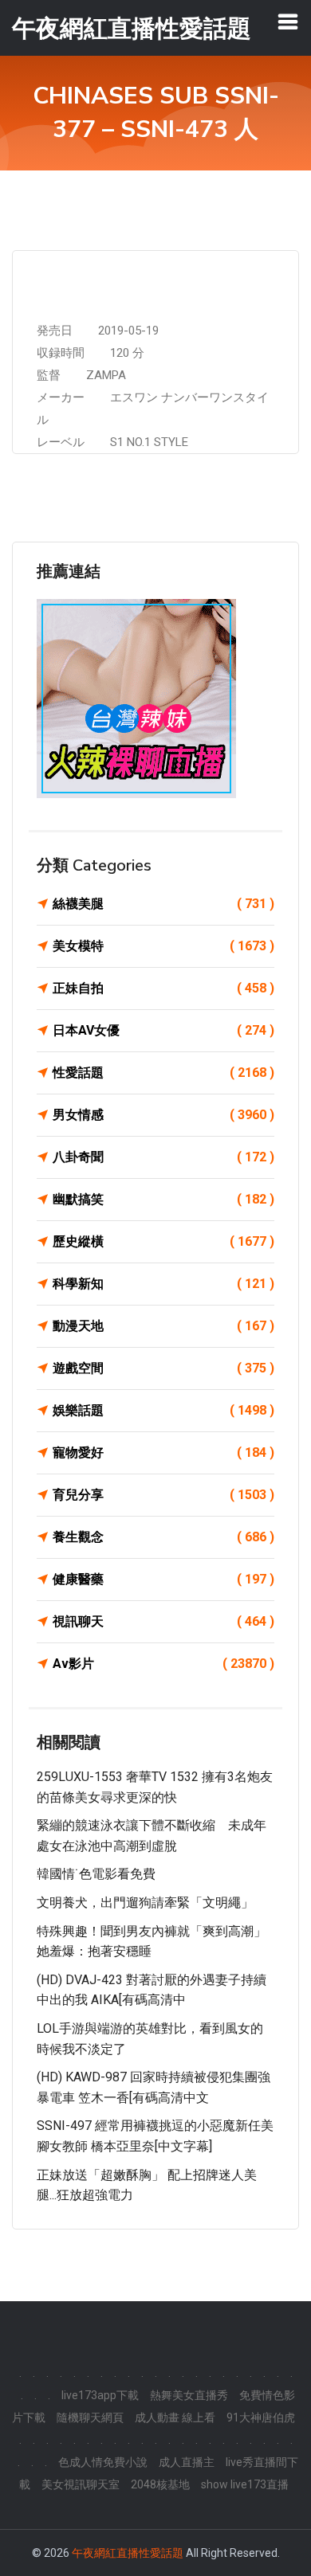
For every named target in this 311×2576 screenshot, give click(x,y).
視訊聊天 (163, 1621)
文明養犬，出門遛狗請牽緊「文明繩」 (145, 1903)
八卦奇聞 (163, 1157)
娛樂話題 (163, 1410)
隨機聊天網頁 (90, 2417)
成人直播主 (187, 2462)
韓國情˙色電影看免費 (96, 1874)
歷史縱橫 (163, 1241)
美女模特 (163, 946)
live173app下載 (100, 2395)
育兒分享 (163, 1495)
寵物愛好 (163, 1452)
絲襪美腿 (163, 904)
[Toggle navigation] (288, 22)
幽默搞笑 (163, 1199)
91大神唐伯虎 (261, 2417)
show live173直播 (245, 2484)
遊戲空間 (163, 1368)
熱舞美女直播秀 (189, 2395)
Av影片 (163, 1664)
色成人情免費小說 (103, 2462)
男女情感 (163, 1115)
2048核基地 (160, 2484)
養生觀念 (163, 1537)
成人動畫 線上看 (175, 2417)
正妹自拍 (163, 988)
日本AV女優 (163, 1030)
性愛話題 (163, 1073)
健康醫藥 (163, 1579)
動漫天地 (163, 1326)
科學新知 (163, 1284)
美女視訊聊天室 (81, 2484)
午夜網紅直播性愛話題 (128, 2553)
